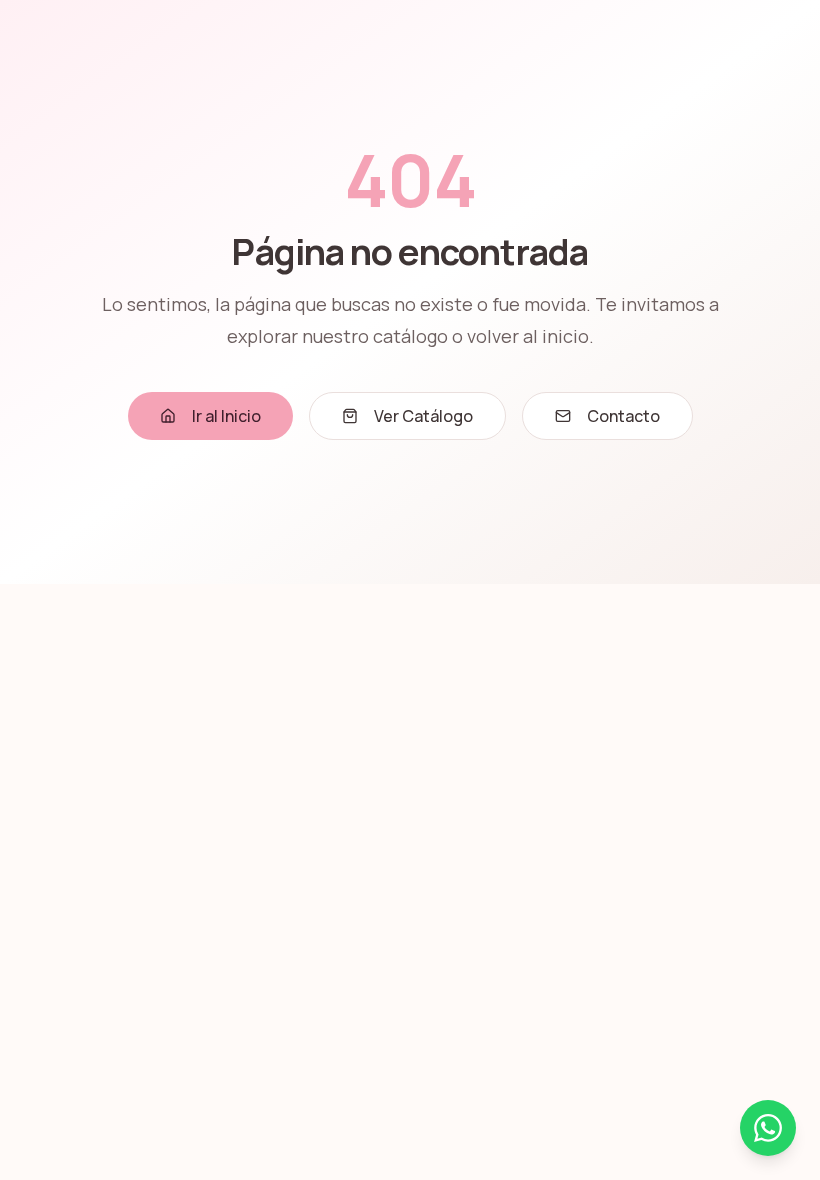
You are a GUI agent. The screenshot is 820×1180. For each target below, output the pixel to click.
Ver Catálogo (423, 416)
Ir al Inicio (226, 416)
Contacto (623, 416)
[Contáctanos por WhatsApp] (768, 1128)
